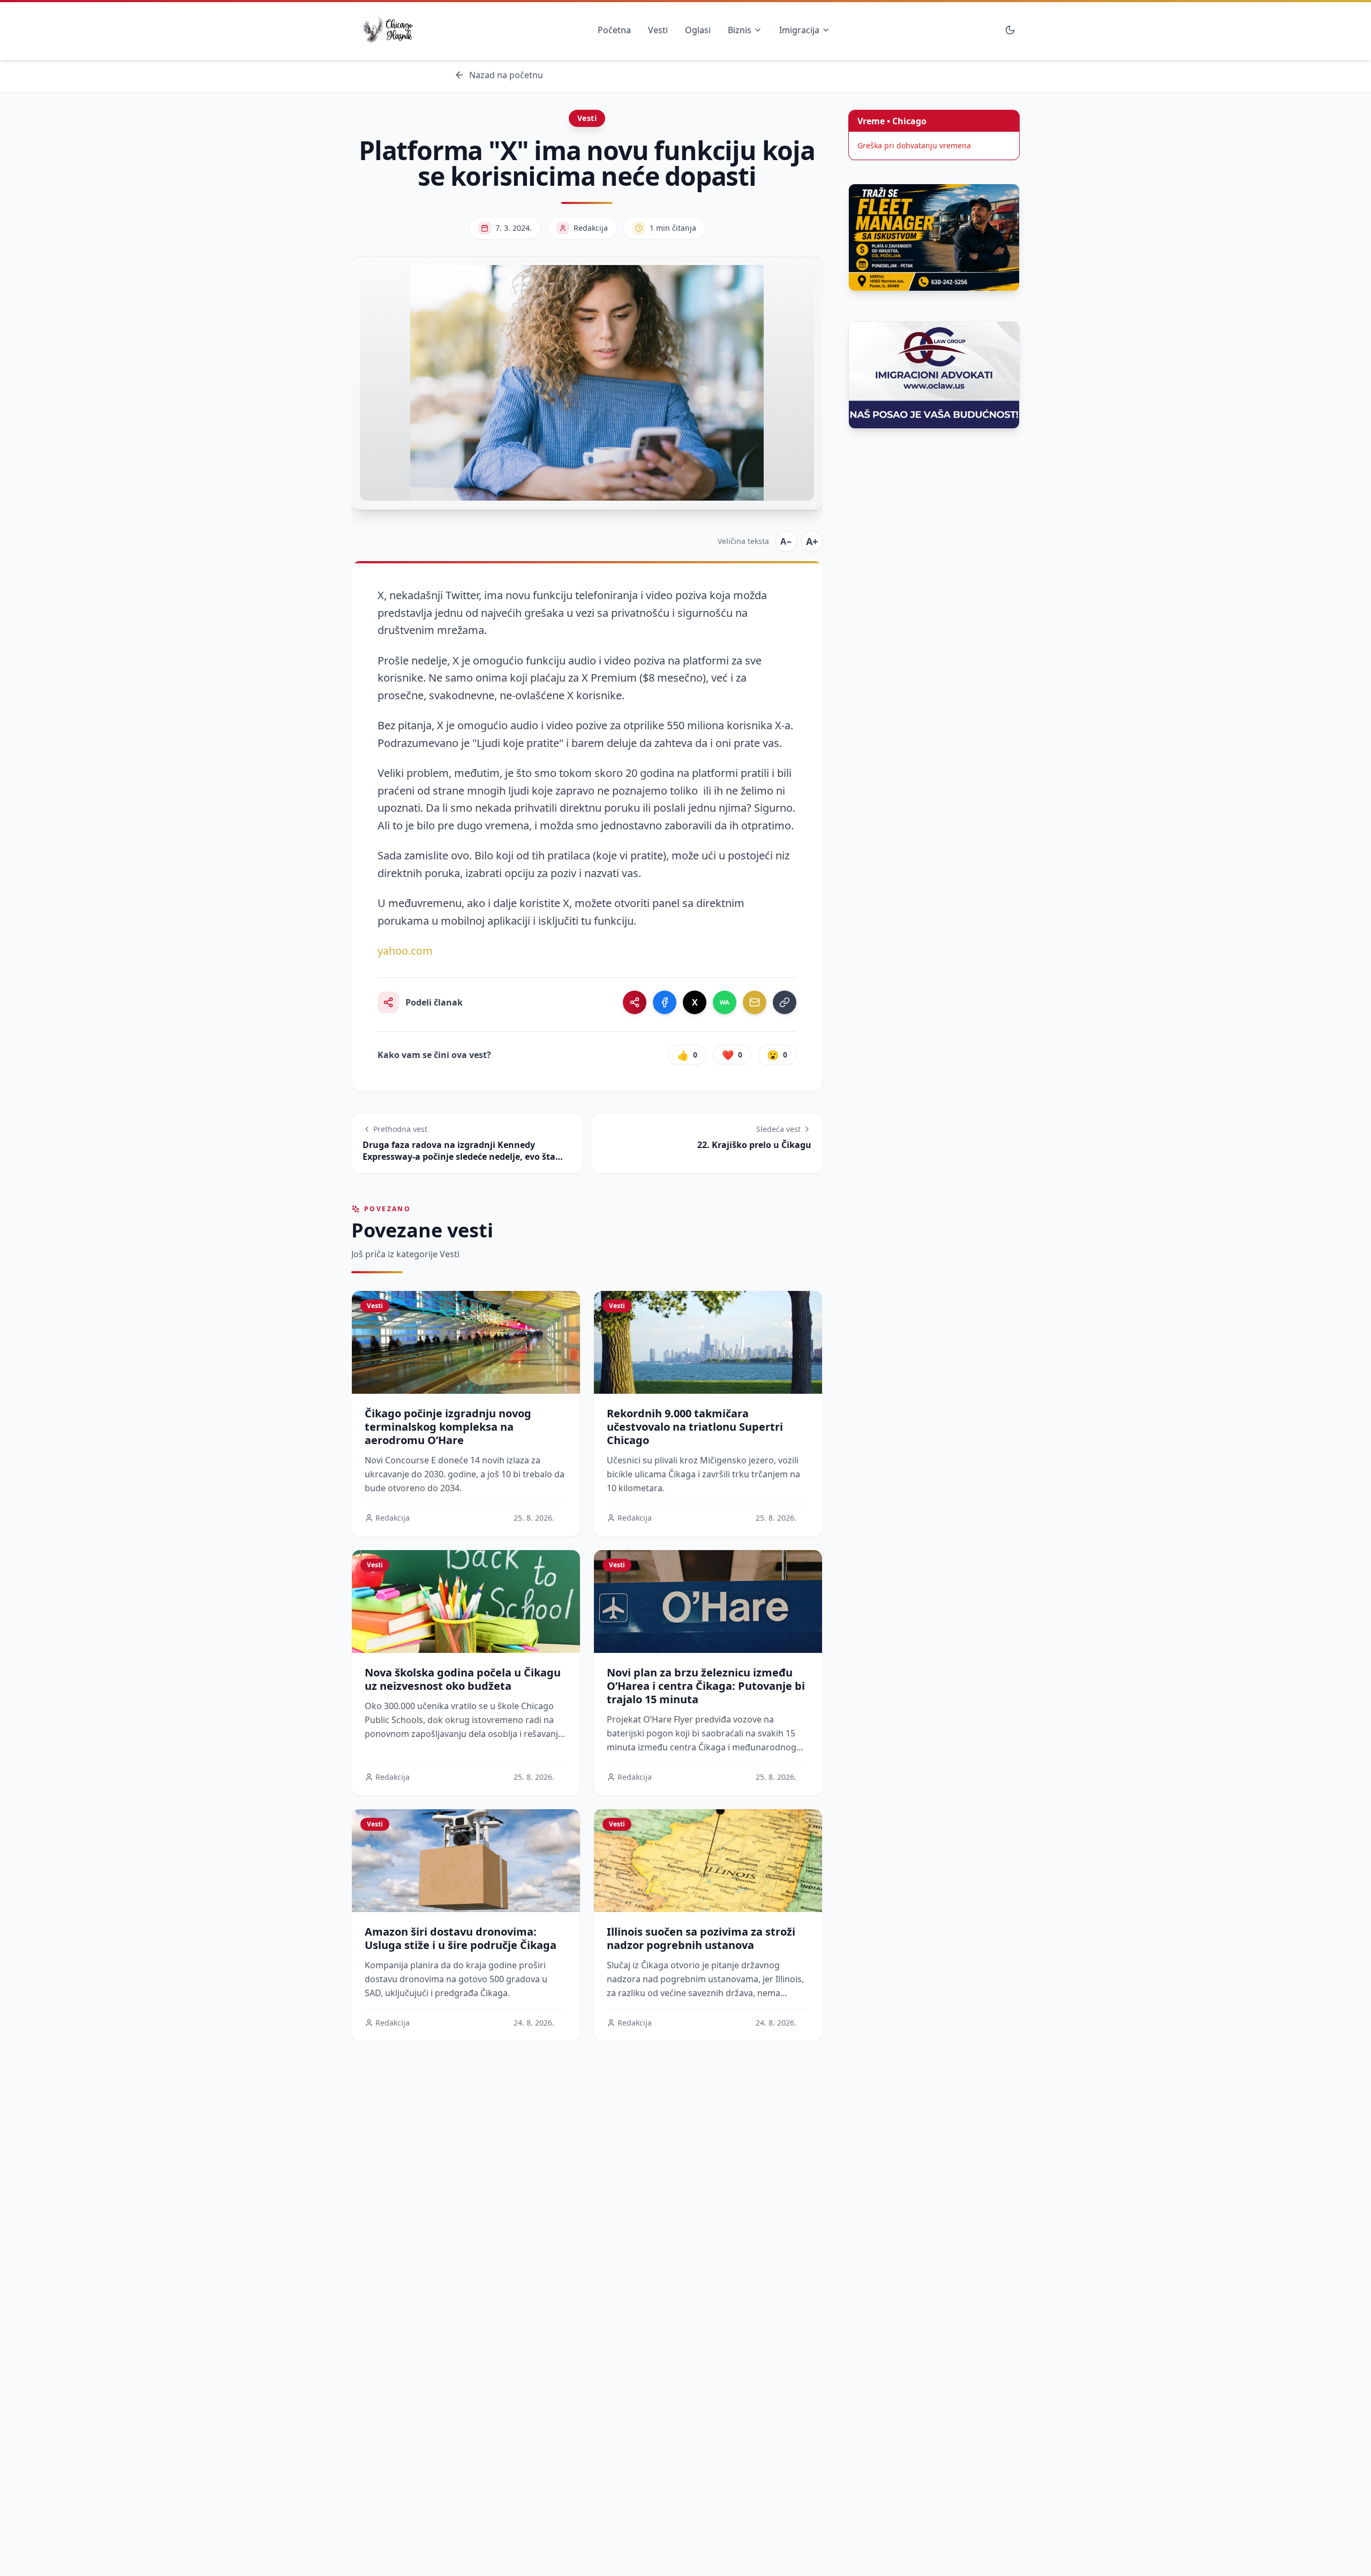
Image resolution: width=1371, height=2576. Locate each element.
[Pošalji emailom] (755, 1002)
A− (786, 541)
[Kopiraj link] (785, 1002)
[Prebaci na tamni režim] (1010, 30)
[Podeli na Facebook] (665, 1002)
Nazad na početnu (506, 75)
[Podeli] (635, 1002)
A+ (812, 541)
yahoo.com (405, 951)
